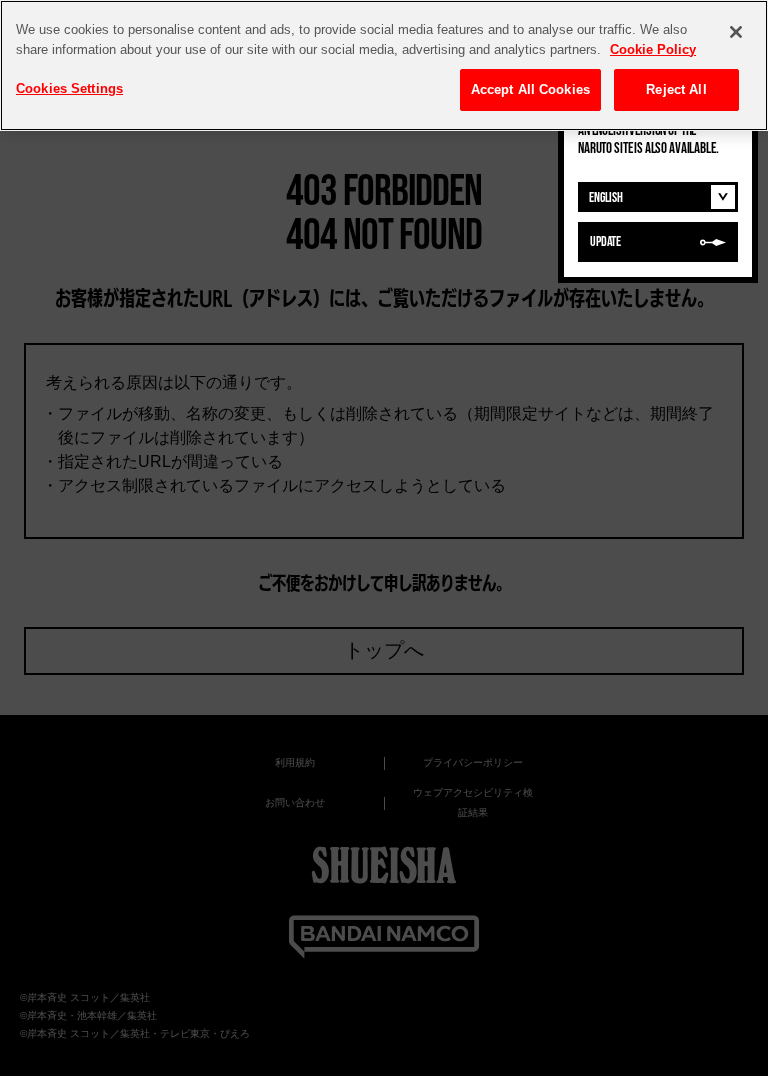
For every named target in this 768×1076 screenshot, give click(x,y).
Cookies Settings (69, 88)
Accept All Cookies (530, 89)
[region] (384, 65)
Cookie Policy (653, 49)
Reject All (676, 89)
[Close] (736, 32)
